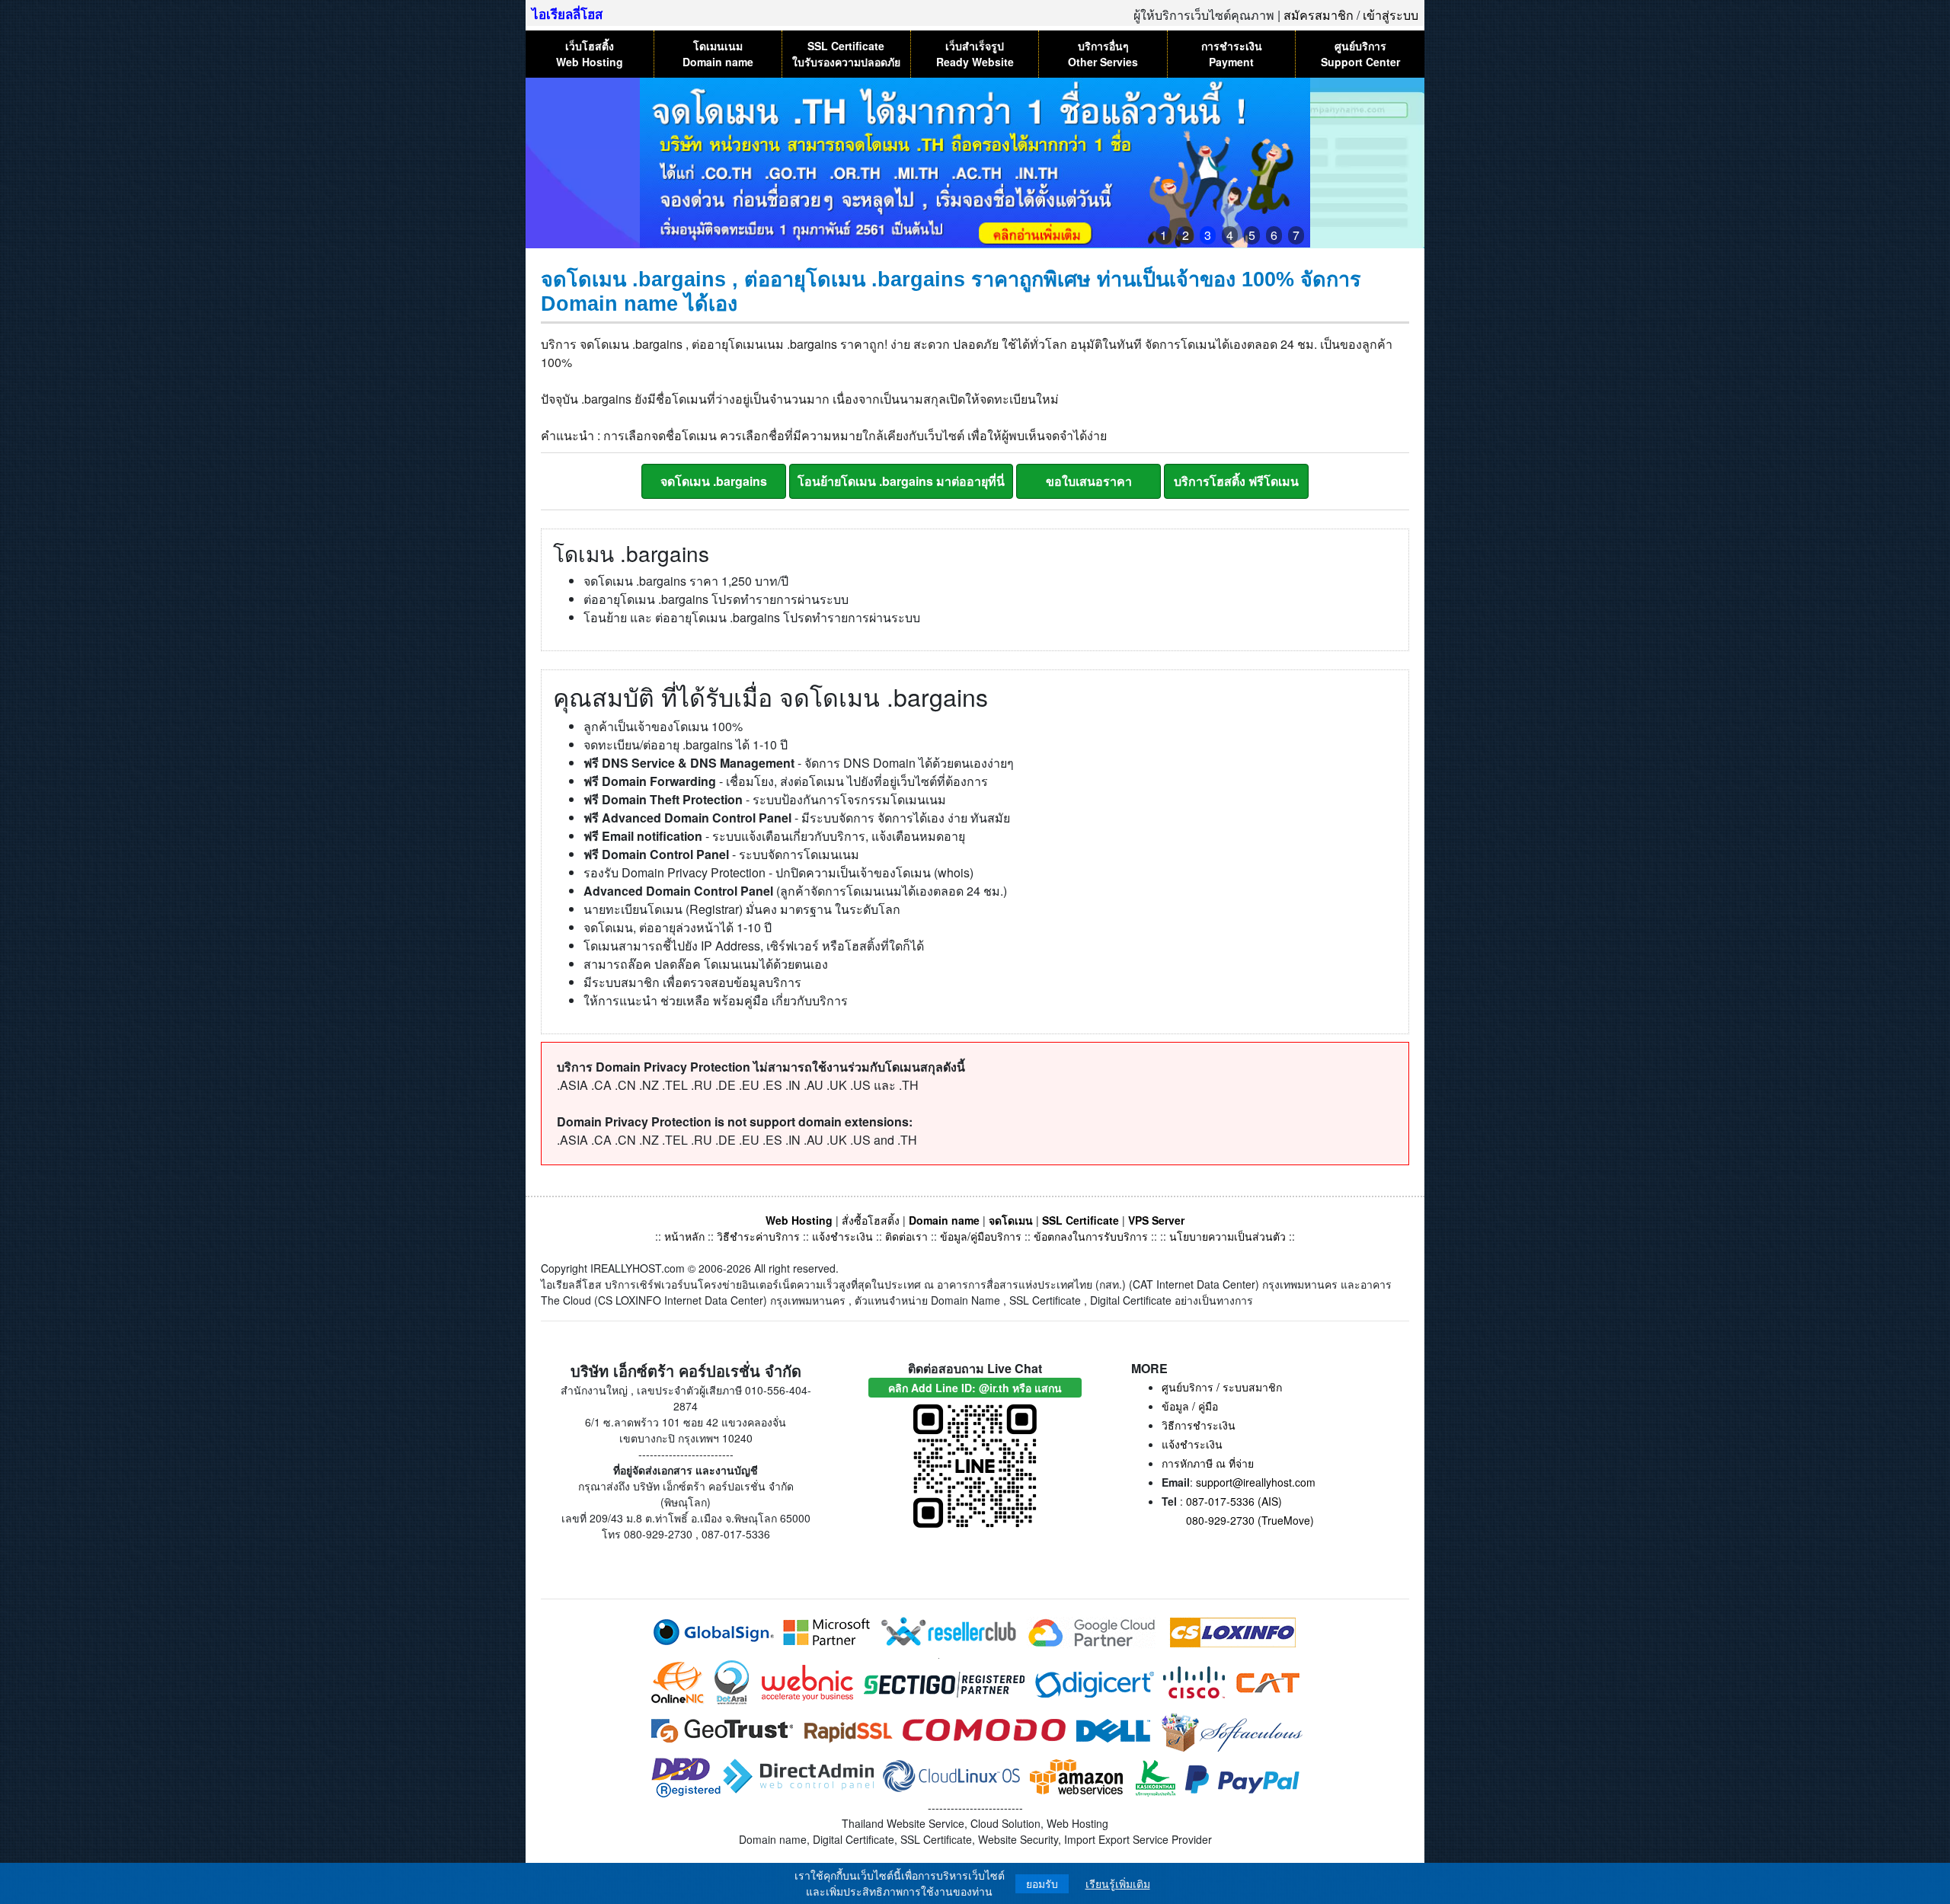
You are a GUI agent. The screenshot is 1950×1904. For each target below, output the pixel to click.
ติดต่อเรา (906, 1236)
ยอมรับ (1042, 1884)
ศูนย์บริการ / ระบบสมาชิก (1222, 1387)
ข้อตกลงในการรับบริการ (1091, 1236)
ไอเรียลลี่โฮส (567, 14)
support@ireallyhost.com (1256, 1482)
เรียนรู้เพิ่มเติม (1118, 1884)
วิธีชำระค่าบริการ (758, 1236)
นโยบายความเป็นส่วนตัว (1228, 1236)
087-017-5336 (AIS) (1234, 1501)
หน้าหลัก (686, 1236)
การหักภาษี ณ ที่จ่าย (1208, 1463)
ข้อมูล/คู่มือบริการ (981, 1236)
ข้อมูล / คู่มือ (1190, 1406)
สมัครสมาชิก (1319, 15)
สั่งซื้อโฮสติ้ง (871, 1220)
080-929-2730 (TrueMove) (1250, 1520)
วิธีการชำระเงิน (1199, 1425)
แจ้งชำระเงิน (842, 1236)
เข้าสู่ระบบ (1391, 15)
